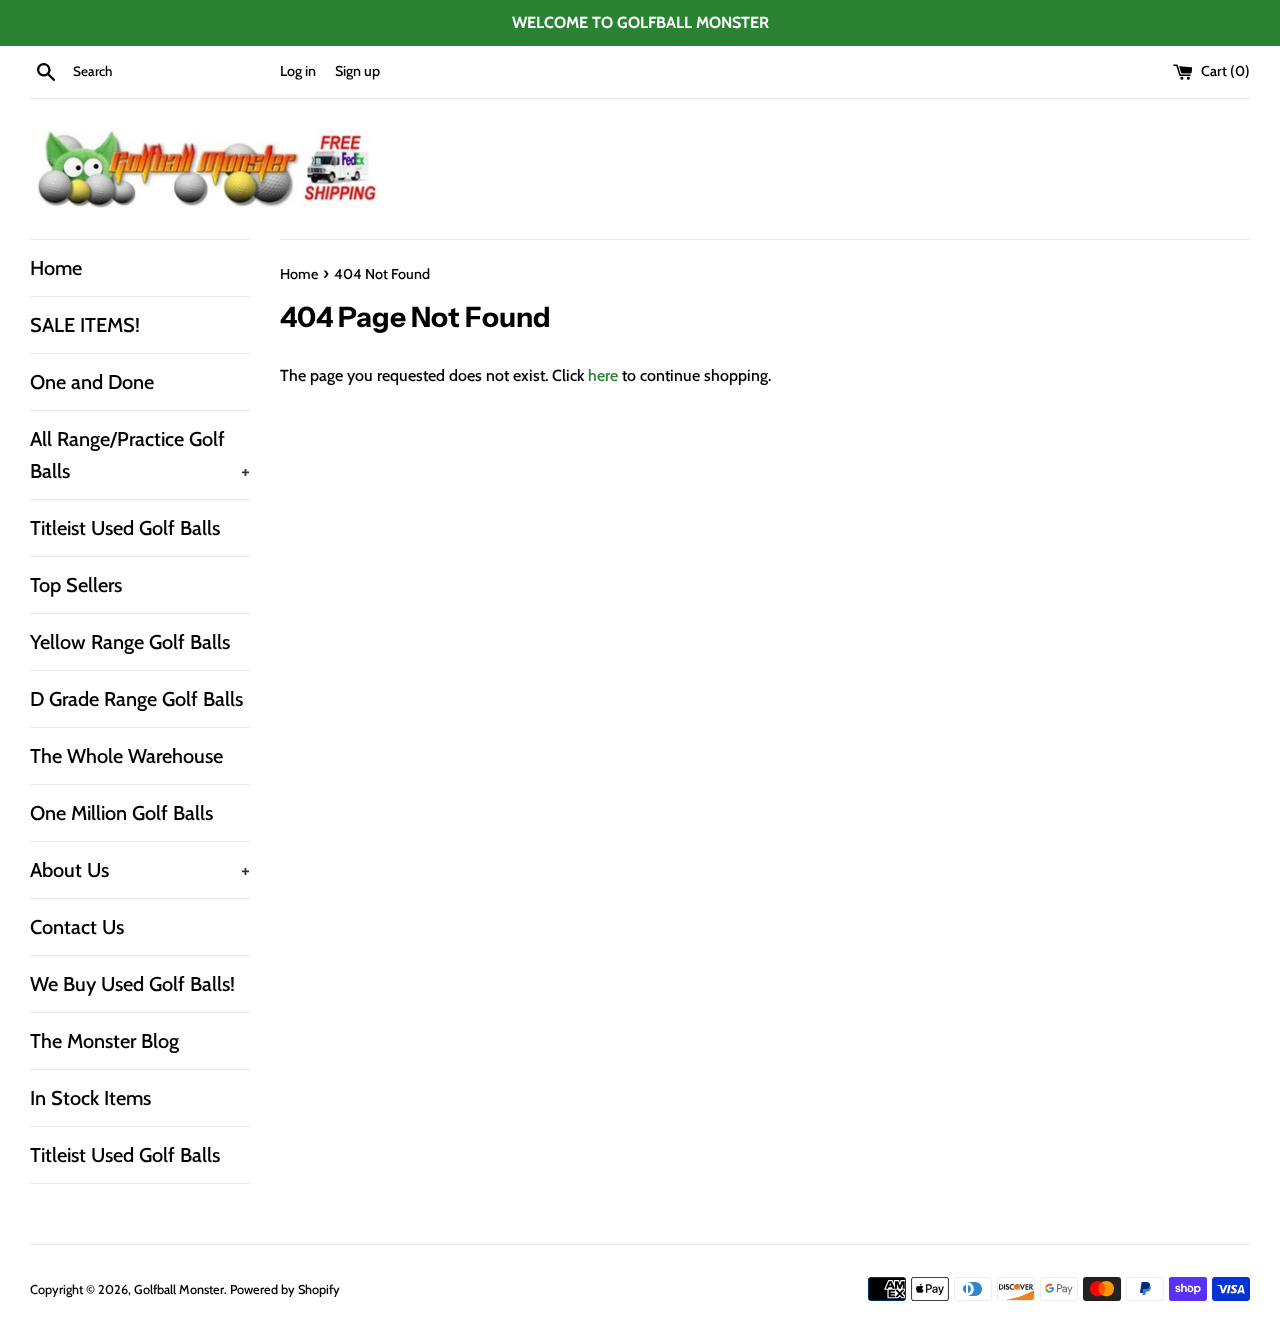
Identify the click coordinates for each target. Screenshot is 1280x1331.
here (603, 375)
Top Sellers (76, 585)
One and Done (92, 382)
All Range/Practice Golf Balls (140, 455)
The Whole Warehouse (126, 756)
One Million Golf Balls (121, 813)
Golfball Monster (179, 1289)
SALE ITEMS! (85, 325)
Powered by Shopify (285, 1289)
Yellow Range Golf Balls (130, 642)
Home (56, 268)
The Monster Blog (104, 1041)
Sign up (357, 71)
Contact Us (77, 927)
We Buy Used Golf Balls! (132, 984)
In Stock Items (90, 1098)
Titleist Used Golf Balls (125, 528)
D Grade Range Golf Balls (136, 699)
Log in (298, 71)
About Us (140, 870)
